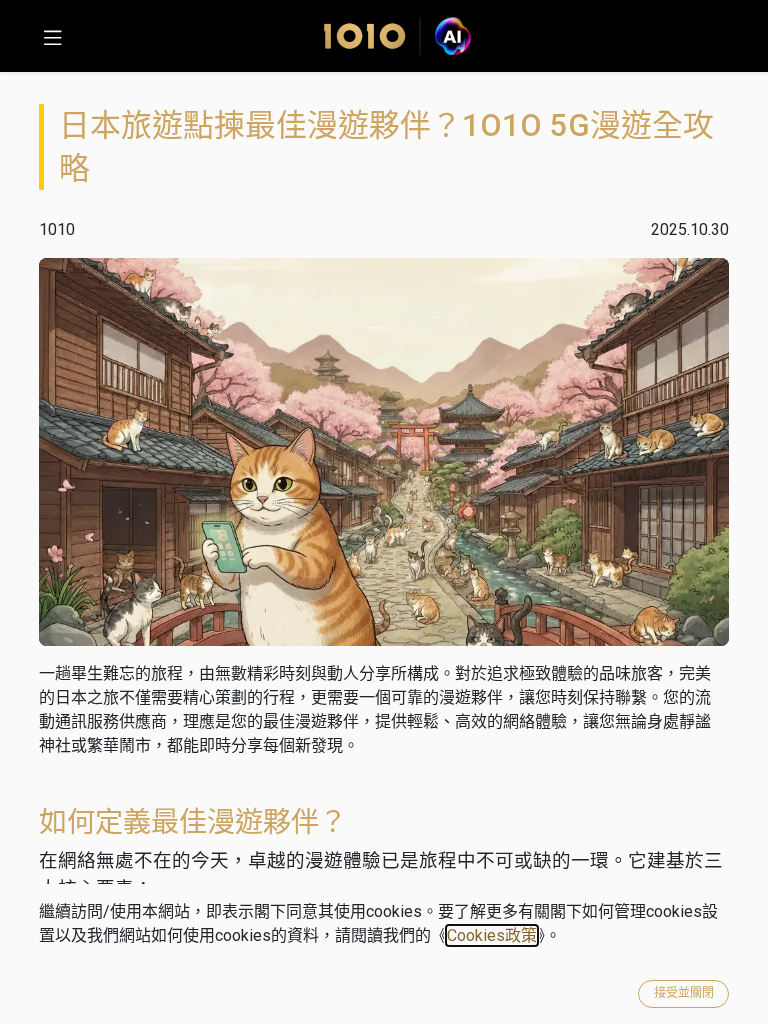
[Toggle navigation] (53, 36)
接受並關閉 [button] (684, 993)
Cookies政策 (492, 935)
